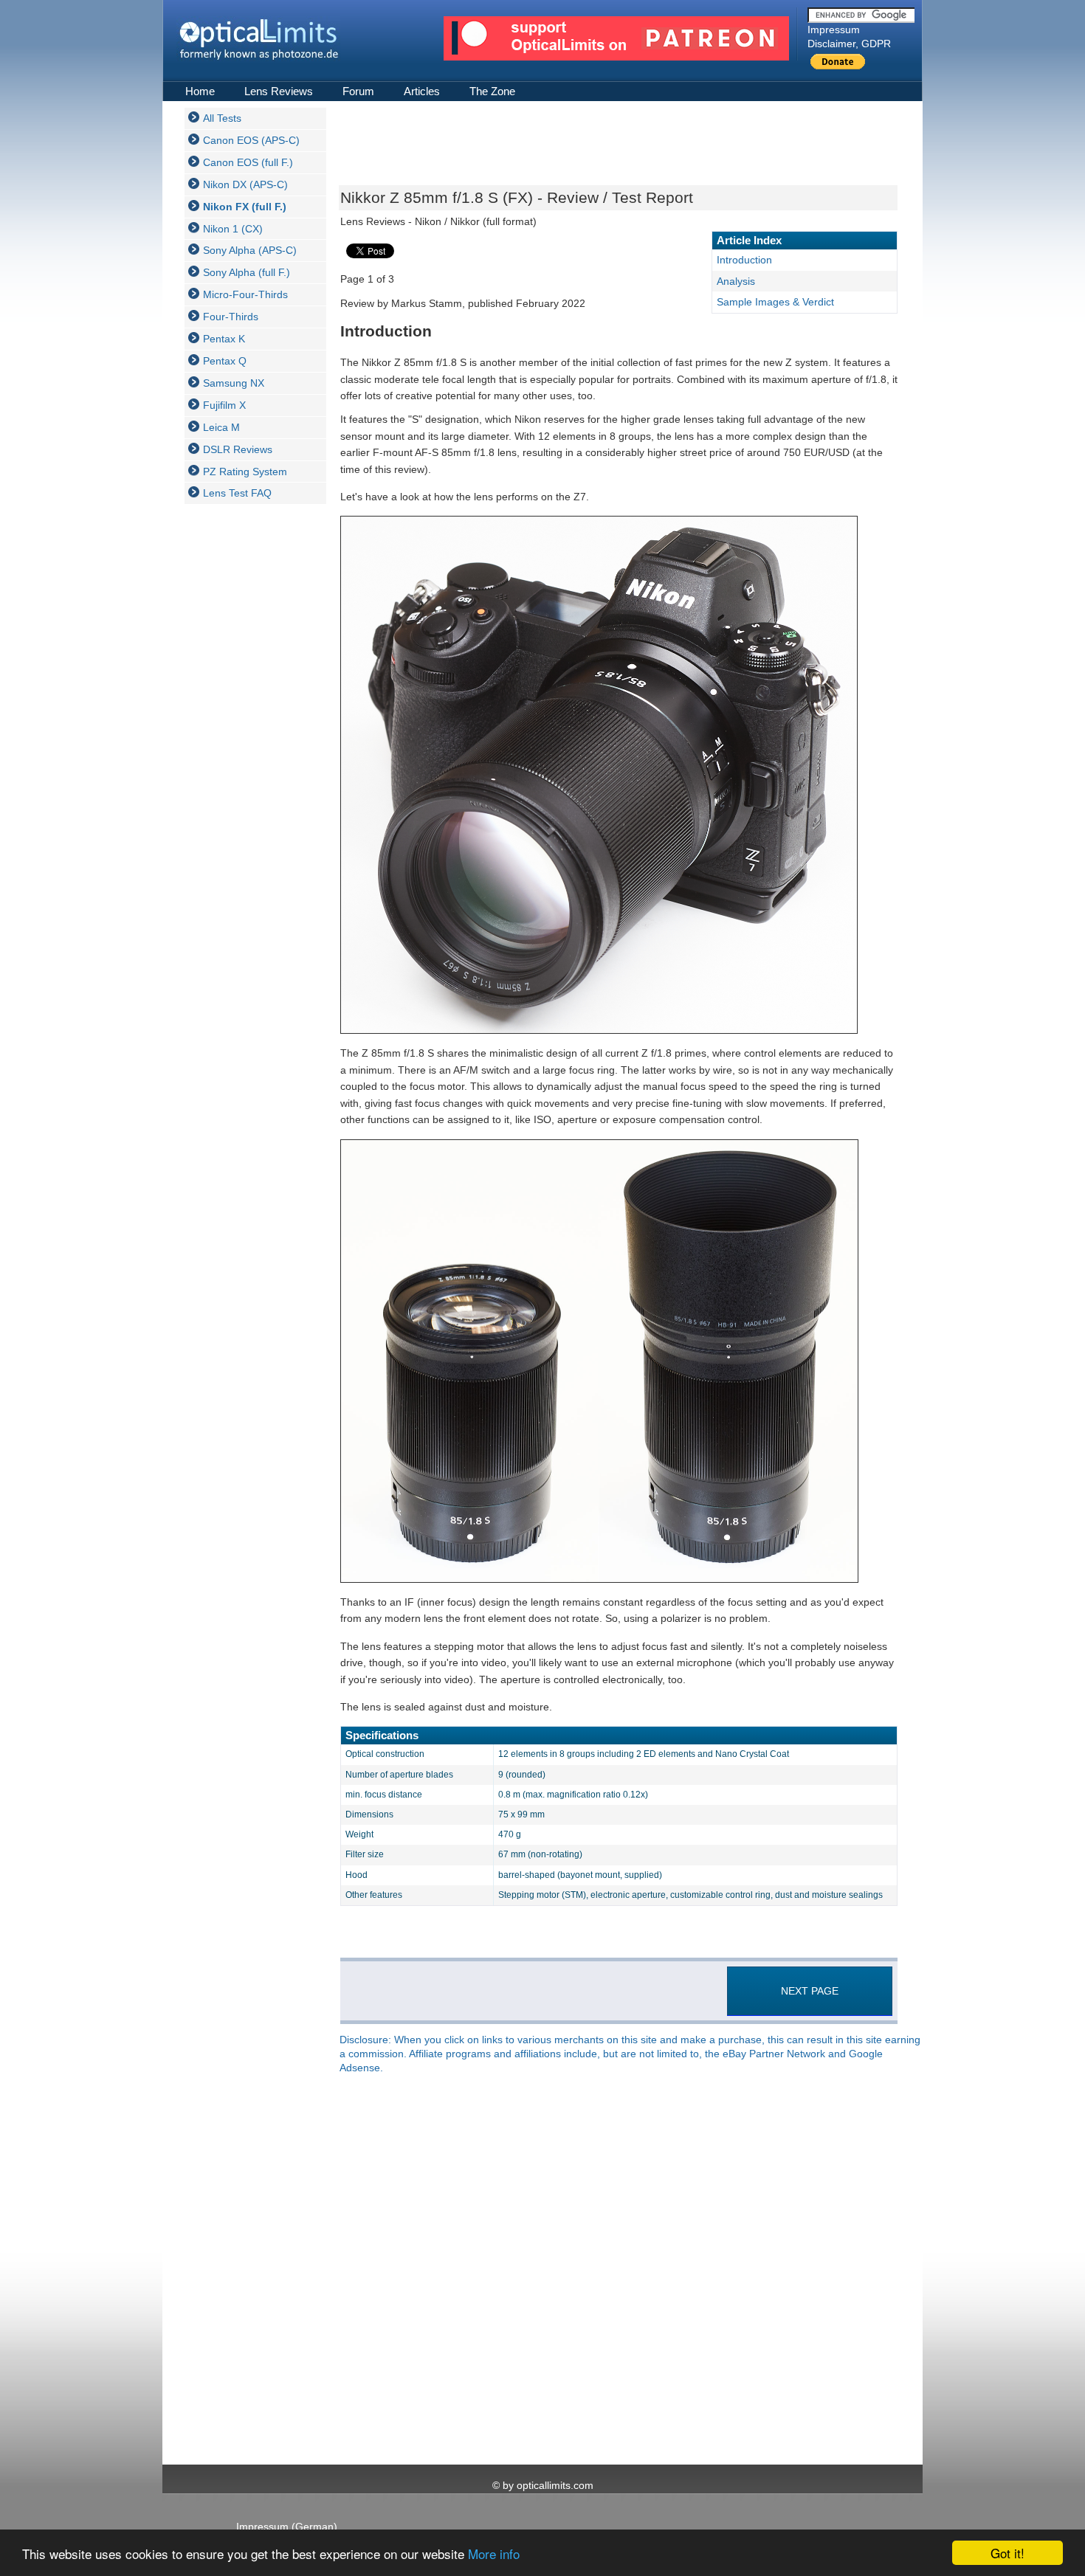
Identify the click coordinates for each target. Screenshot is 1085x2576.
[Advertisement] (244, 736)
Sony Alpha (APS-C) (250, 250)
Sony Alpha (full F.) (247, 272)
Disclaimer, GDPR (849, 44)
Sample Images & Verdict (775, 302)
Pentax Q (225, 361)
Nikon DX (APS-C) (245, 184)
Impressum (834, 30)
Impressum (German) (287, 2527)
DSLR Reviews (238, 449)
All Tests (222, 118)
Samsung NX (234, 383)
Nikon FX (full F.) (245, 207)
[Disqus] (617, 2271)
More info (494, 2553)
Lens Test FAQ (237, 493)
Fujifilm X (224, 405)
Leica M (221, 427)
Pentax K (224, 339)
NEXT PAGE (810, 1991)
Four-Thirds (231, 317)
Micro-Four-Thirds (245, 294)
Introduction (744, 260)
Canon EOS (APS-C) (251, 140)
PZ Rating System (245, 472)
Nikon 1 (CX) (233, 229)
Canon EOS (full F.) (248, 162)
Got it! (1008, 2553)
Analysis (736, 281)
